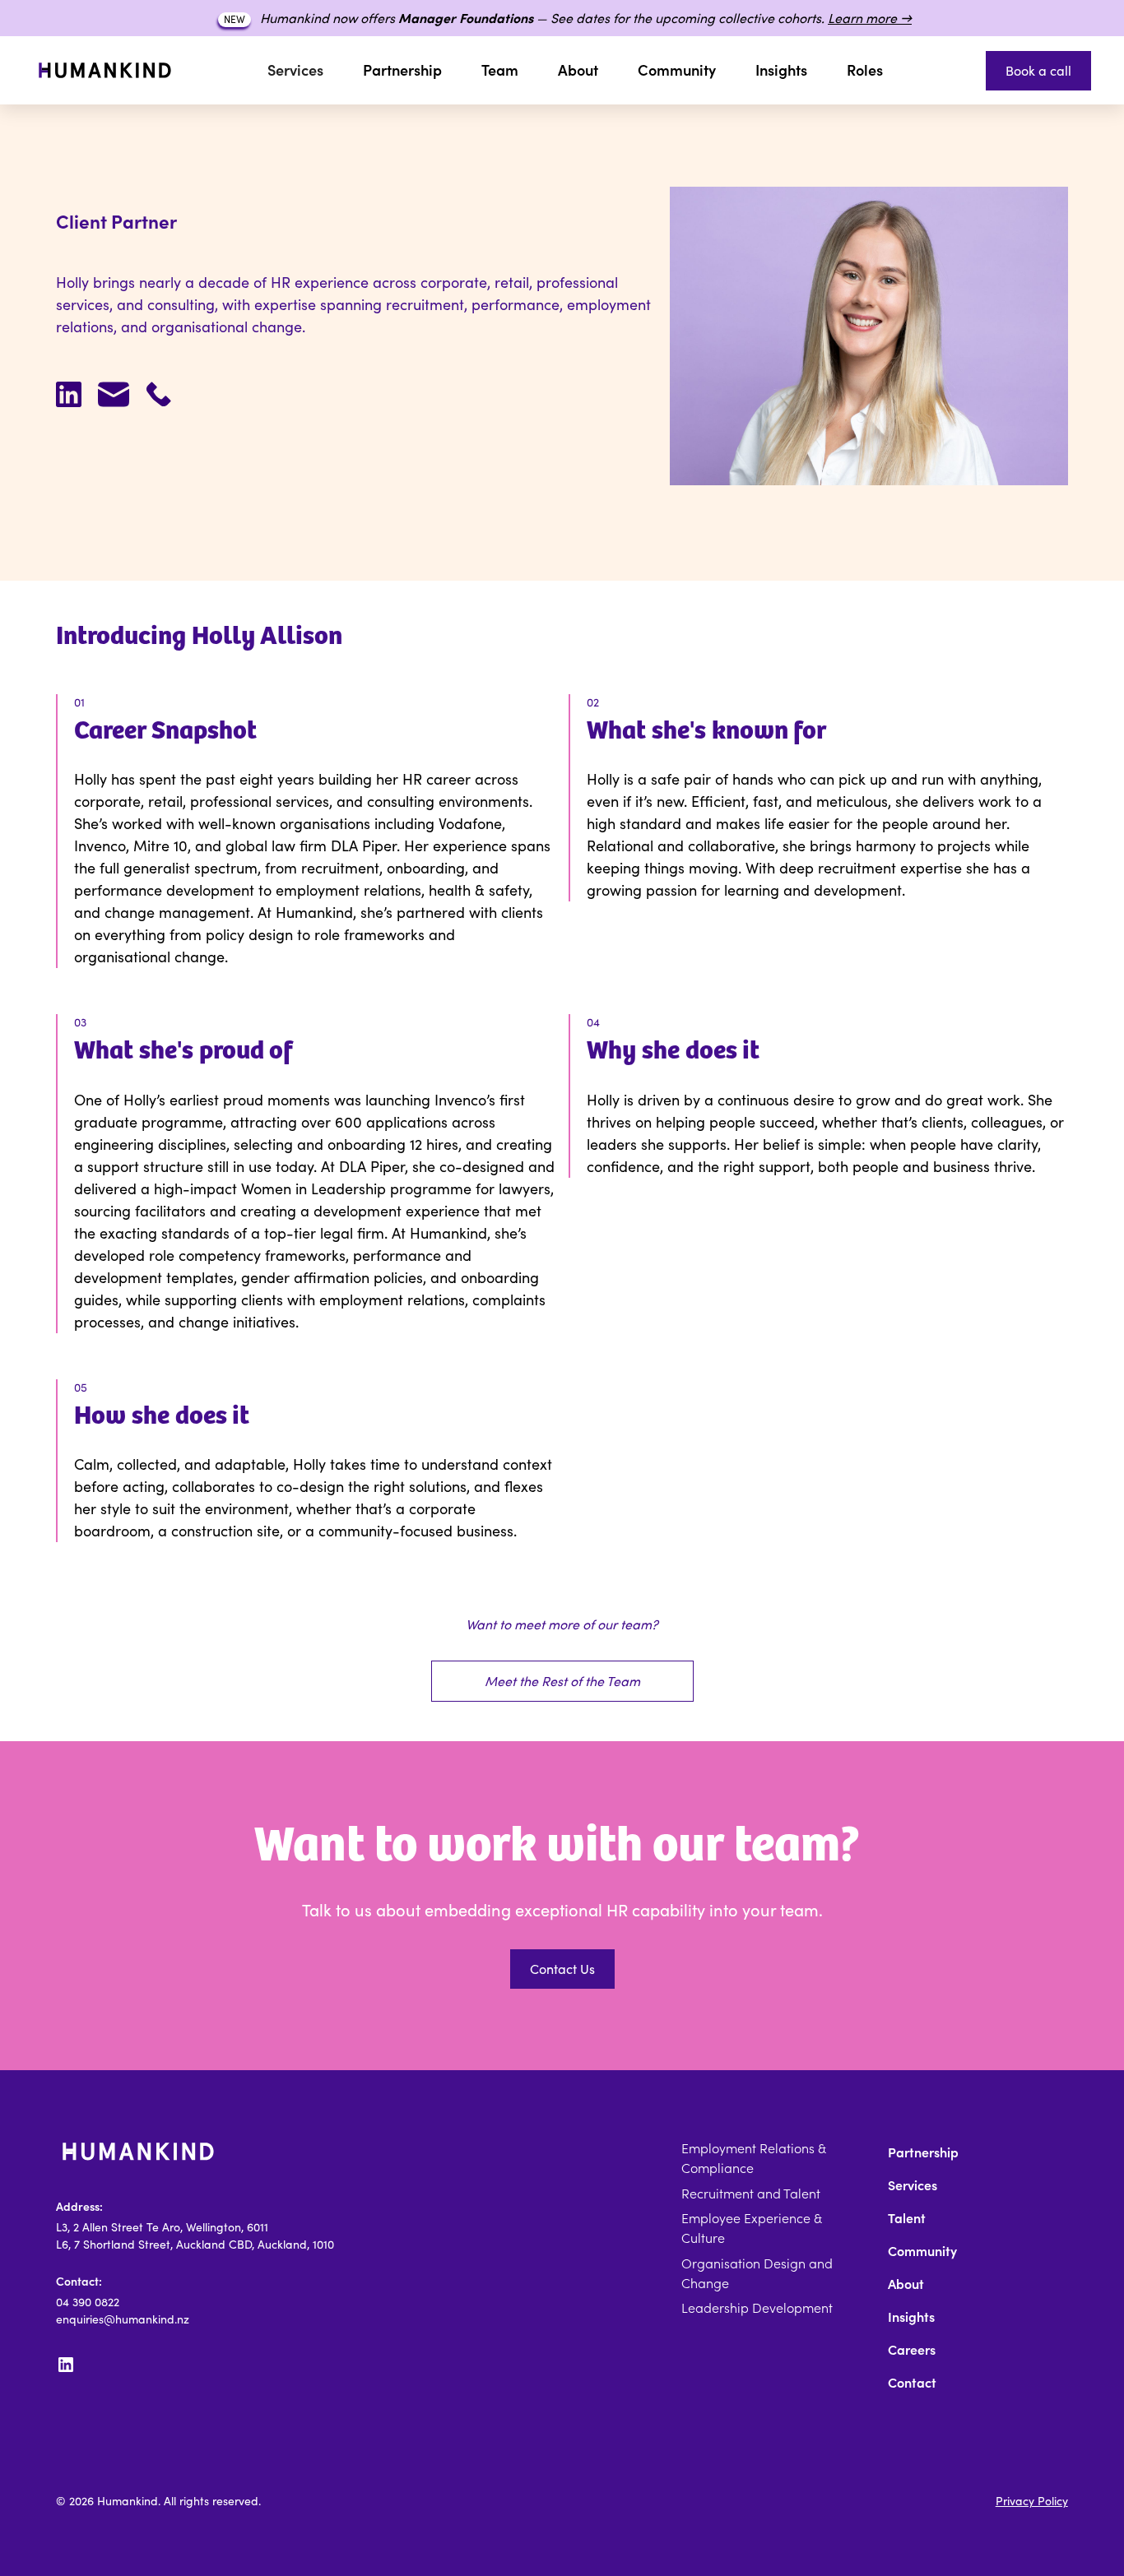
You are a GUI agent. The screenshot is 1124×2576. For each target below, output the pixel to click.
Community (677, 70)
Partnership (402, 70)
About (578, 70)
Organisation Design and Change (757, 2273)
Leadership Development (757, 2308)
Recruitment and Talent (751, 2194)
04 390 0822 (88, 2302)
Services (913, 2185)
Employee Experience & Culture (751, 2228)
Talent (907, 2218)
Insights (781, 70)
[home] (105, 70)
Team (500, 70)
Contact (912, 2383)
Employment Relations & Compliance (753, 2158)
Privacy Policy (1032, 2501)
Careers (912, 2350)
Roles (865, 70)
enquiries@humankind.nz (123, 2319)
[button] (295, 70)
